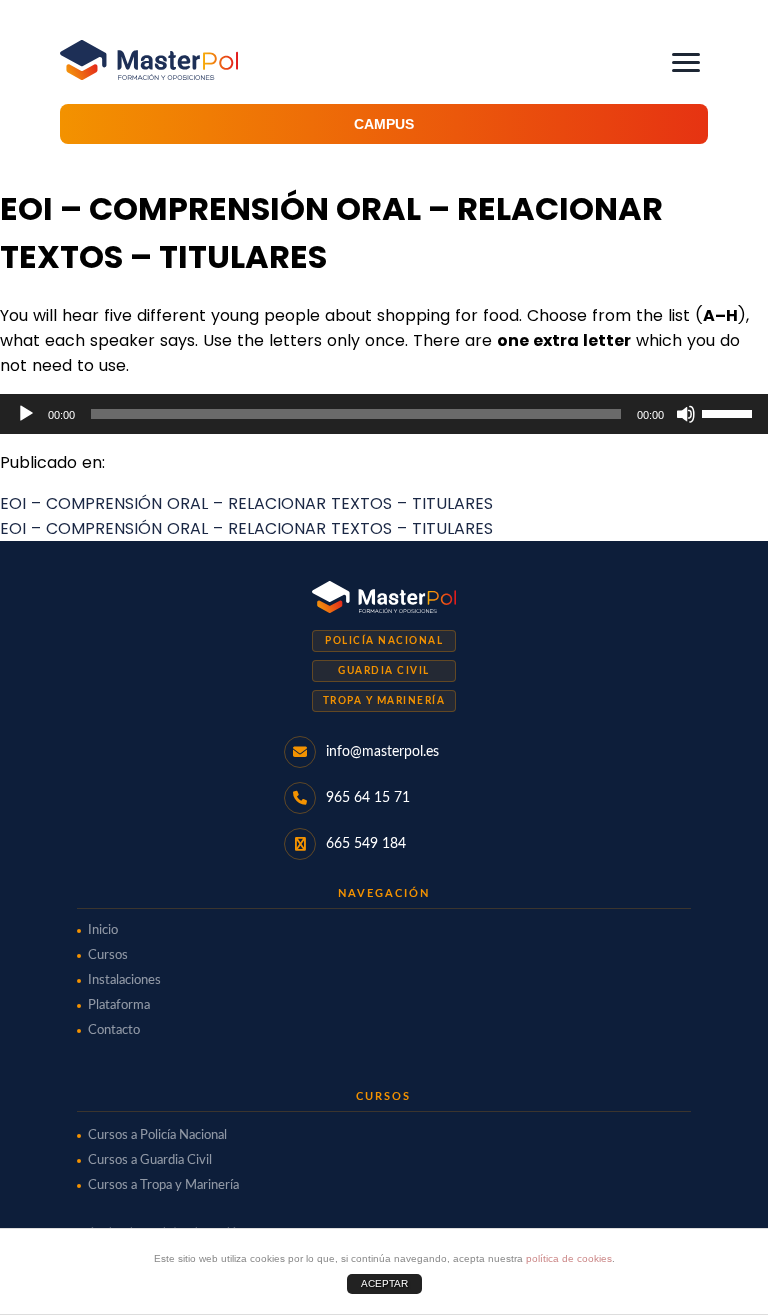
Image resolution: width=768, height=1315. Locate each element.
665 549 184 (366, 844)
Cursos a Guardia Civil (150, 1160)
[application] (384, 414)
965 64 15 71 (368, 798)
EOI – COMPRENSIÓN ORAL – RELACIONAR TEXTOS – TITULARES (246, 503)
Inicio (103, 930)
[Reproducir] (26, 414)
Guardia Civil (384, 671)
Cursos (108, 955)
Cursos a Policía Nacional (157, 1135)
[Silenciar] (686, 414)
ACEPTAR (384, 1283)
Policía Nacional (384, 641)
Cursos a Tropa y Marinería (163, 1185)
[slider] (730, 412)
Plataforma (119, 1005)
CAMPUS (384, 124)
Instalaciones (124, 980)
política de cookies (569, 1258)
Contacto (114, 1030)
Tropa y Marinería (384, 701)
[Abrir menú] (686, 62)
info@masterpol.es (382, 752)
